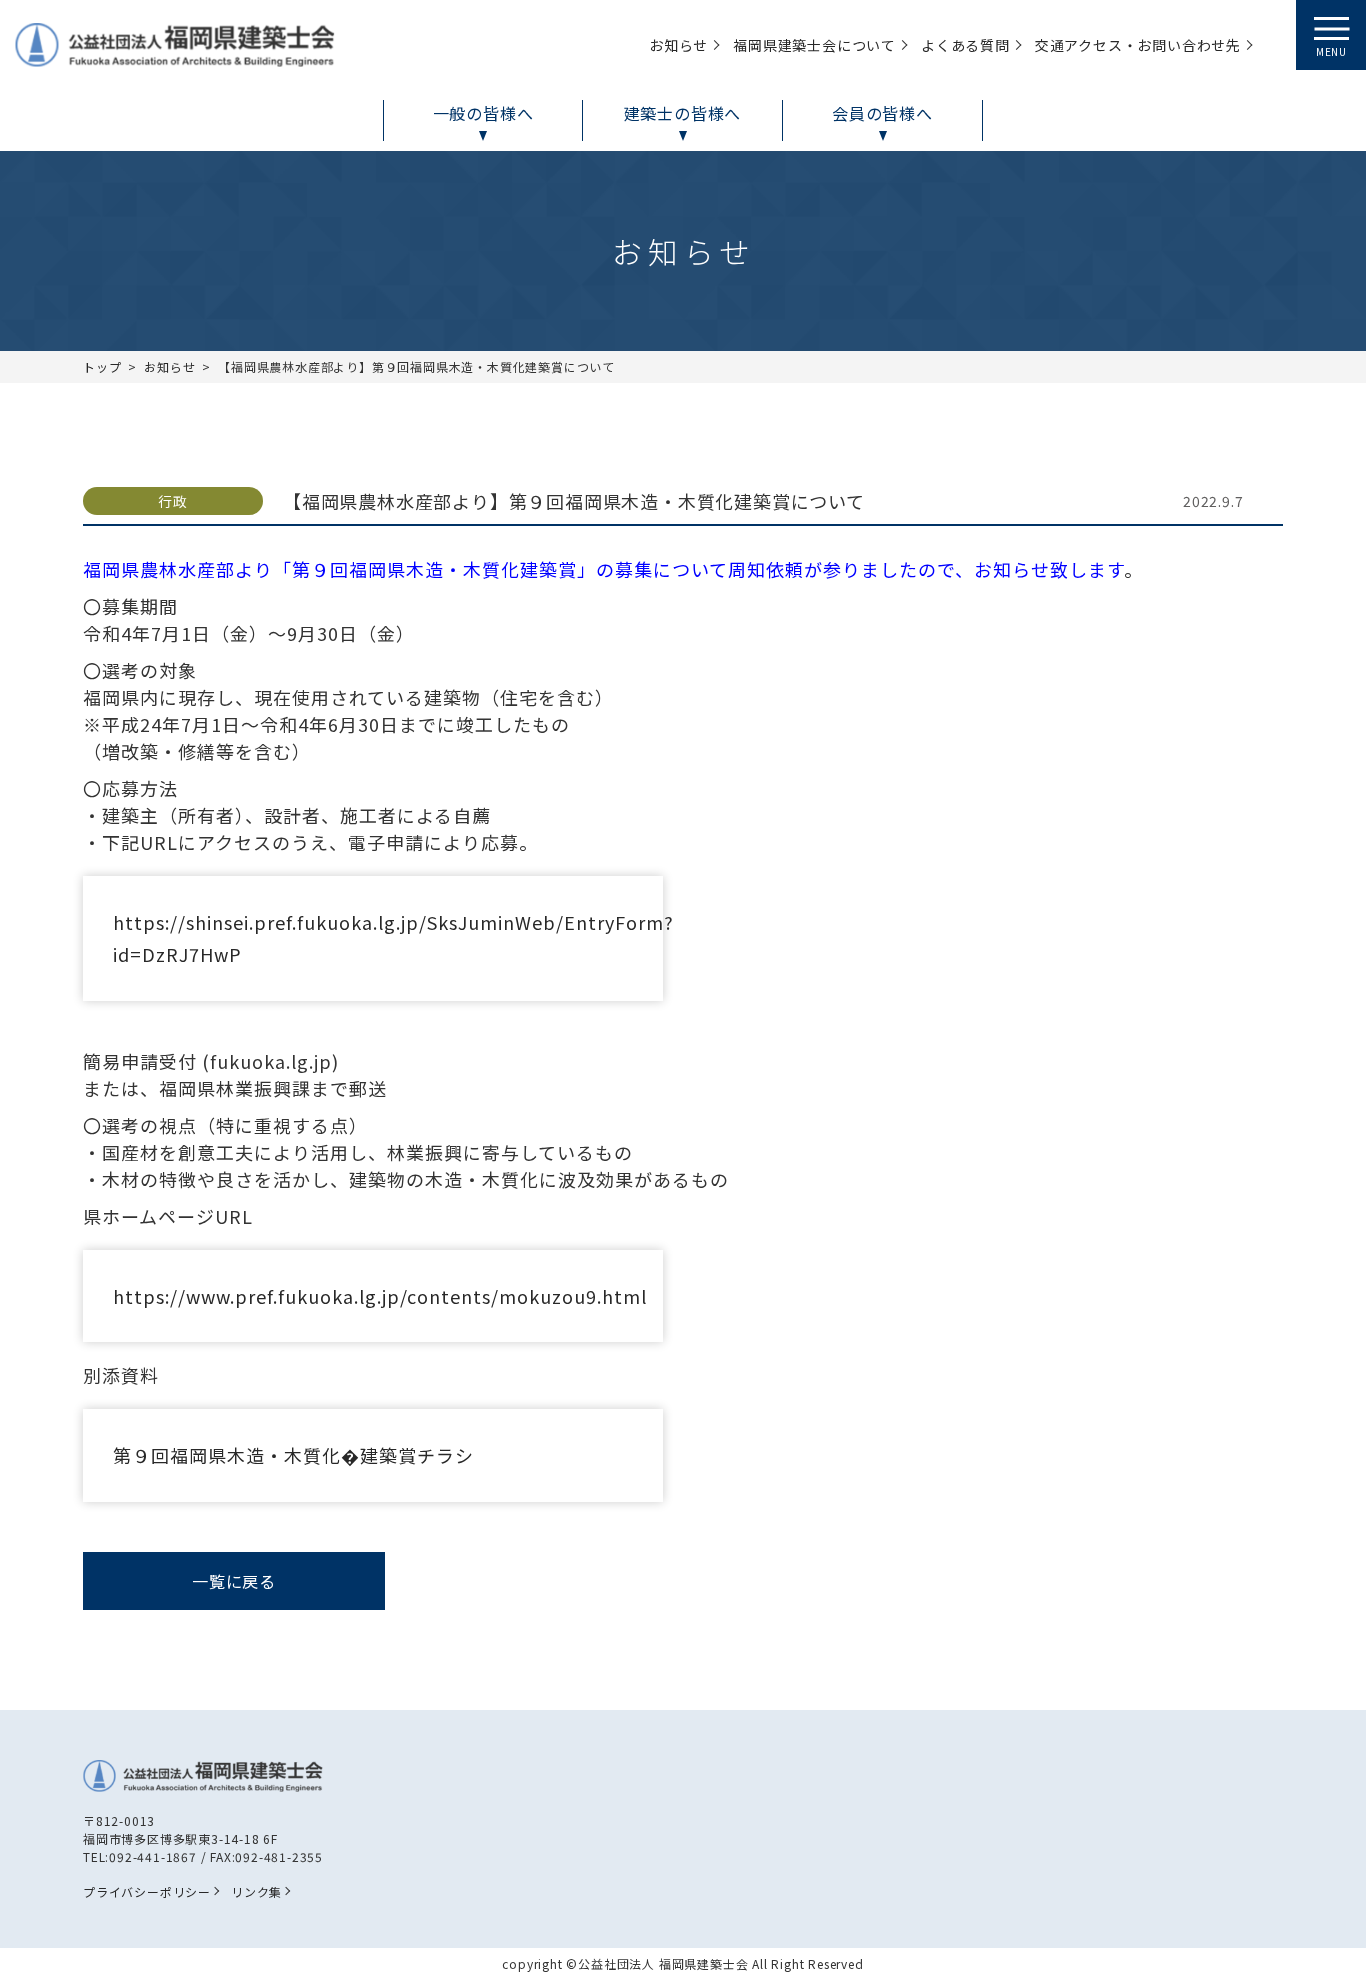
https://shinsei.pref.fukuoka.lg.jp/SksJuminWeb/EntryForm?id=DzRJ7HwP (388, 938)
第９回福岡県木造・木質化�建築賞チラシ (293, 1455)
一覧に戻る (234, 1581)
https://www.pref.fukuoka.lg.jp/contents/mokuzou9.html (380, 1296)
